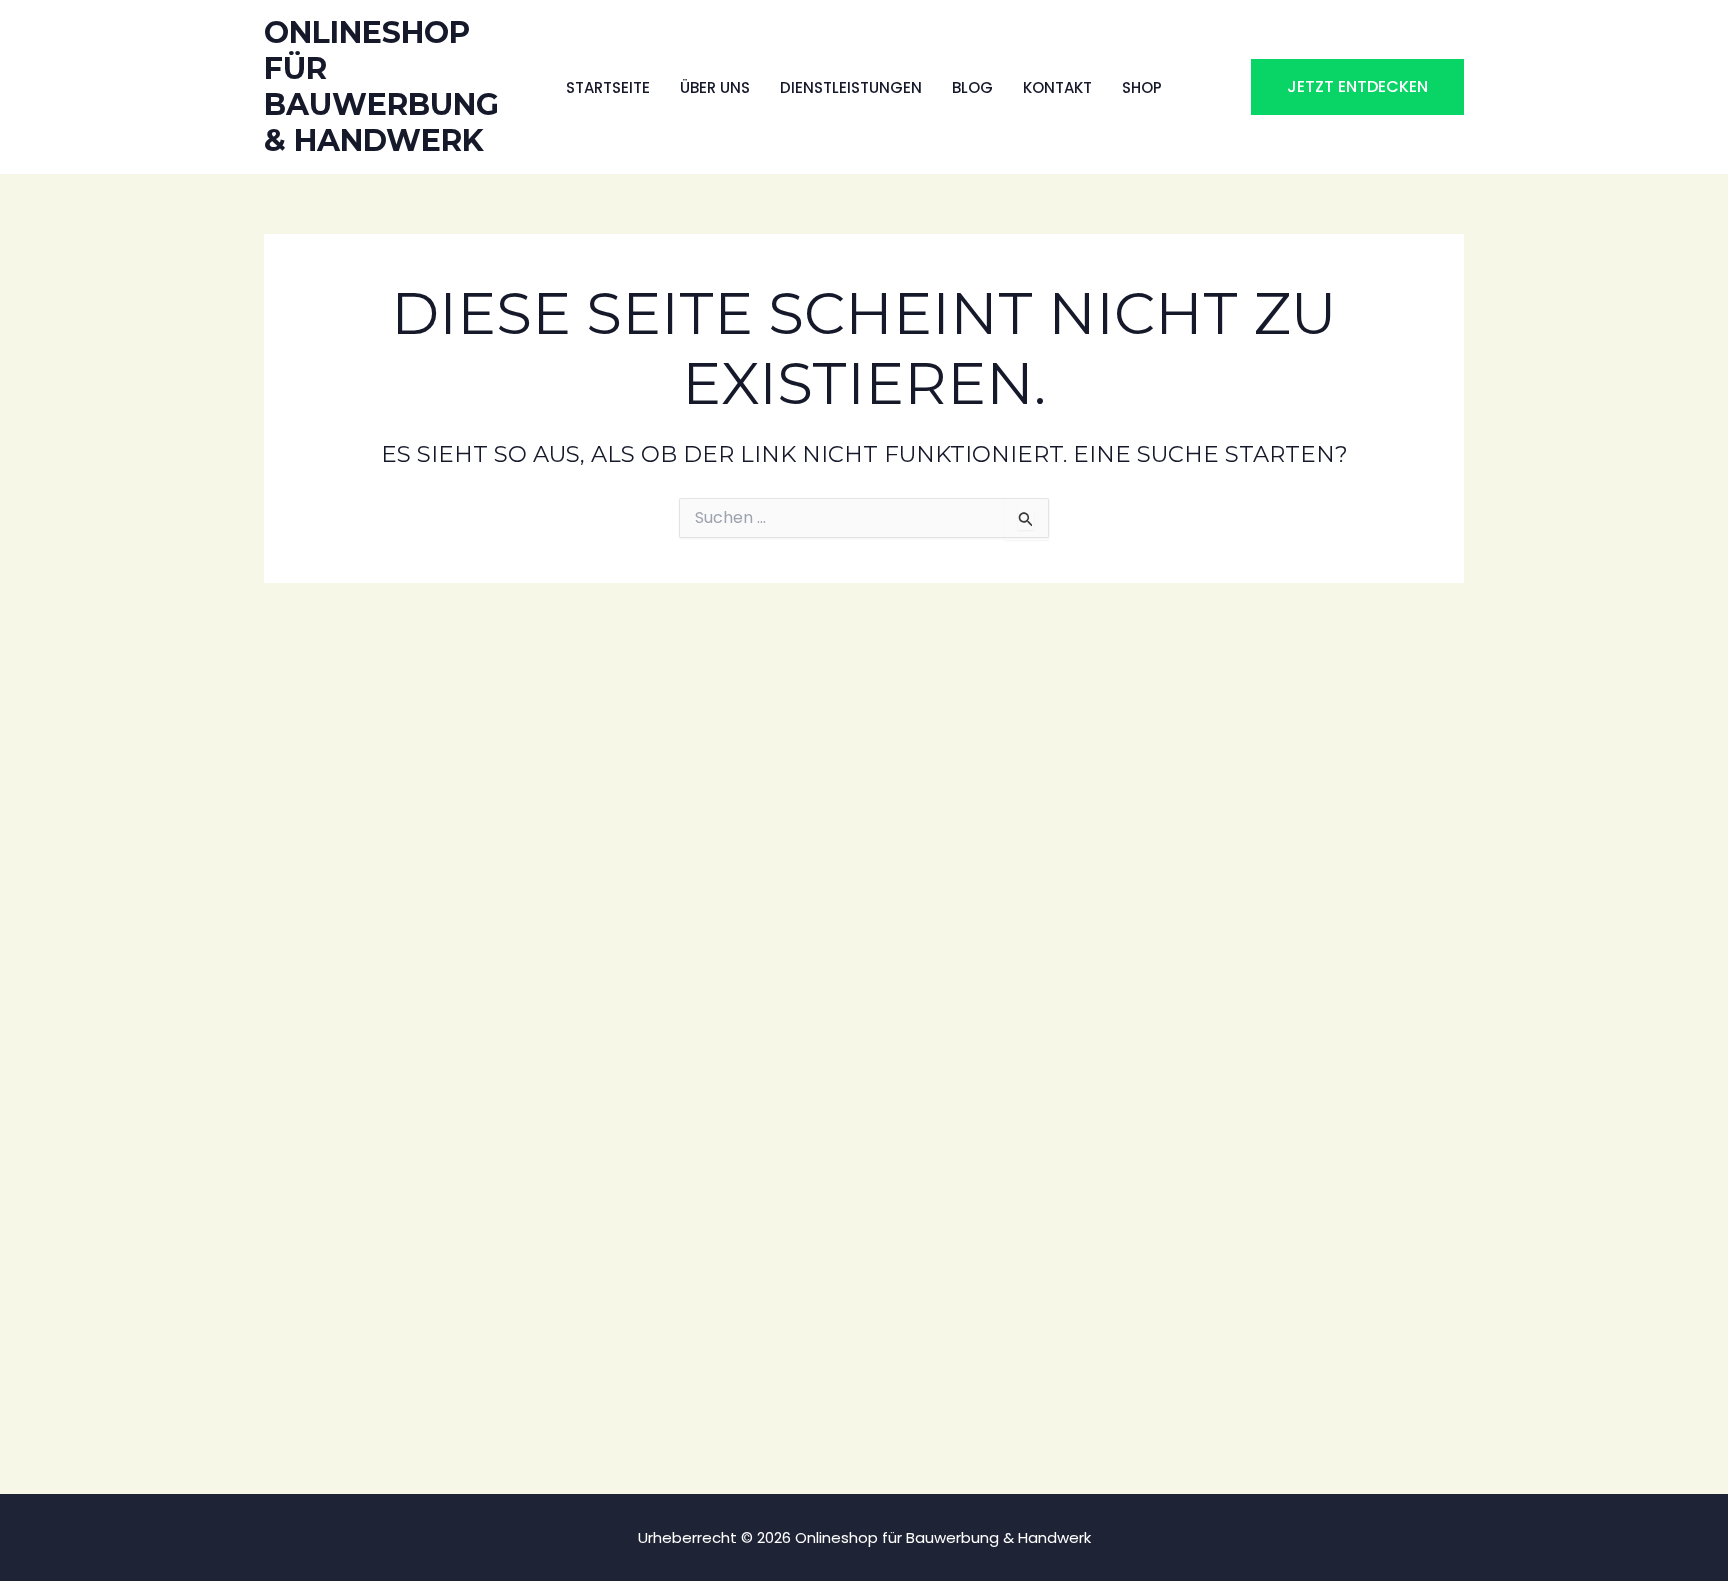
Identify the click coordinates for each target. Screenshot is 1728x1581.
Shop (1142, 87)
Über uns (715, 87)
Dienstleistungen (851, 87)
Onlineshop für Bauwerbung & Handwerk (381, 86)
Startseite (608, 87)
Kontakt (1057, 87)
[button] (1357, 87)
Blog (972, 87)
